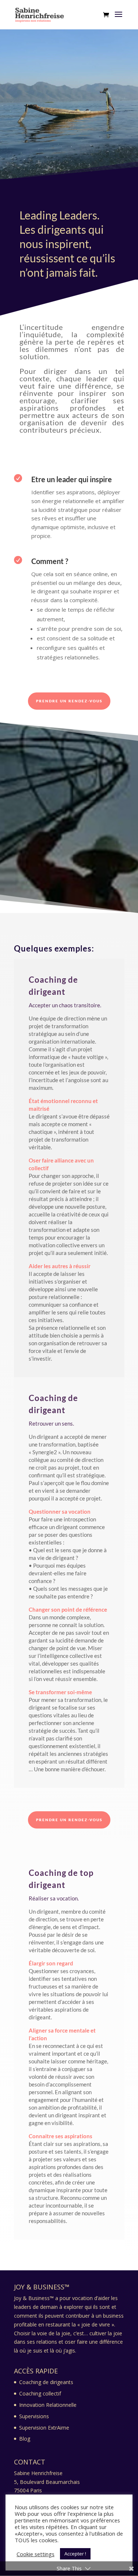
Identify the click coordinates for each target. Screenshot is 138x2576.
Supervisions (34, 2416)
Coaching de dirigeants (46, 2382)
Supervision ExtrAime (44, 2428)
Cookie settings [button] (36, 2554)
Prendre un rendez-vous (69, 701)
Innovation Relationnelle (48, 2405)
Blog (25, 2439)
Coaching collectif (40, 2393)
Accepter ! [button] (75, 2554)
